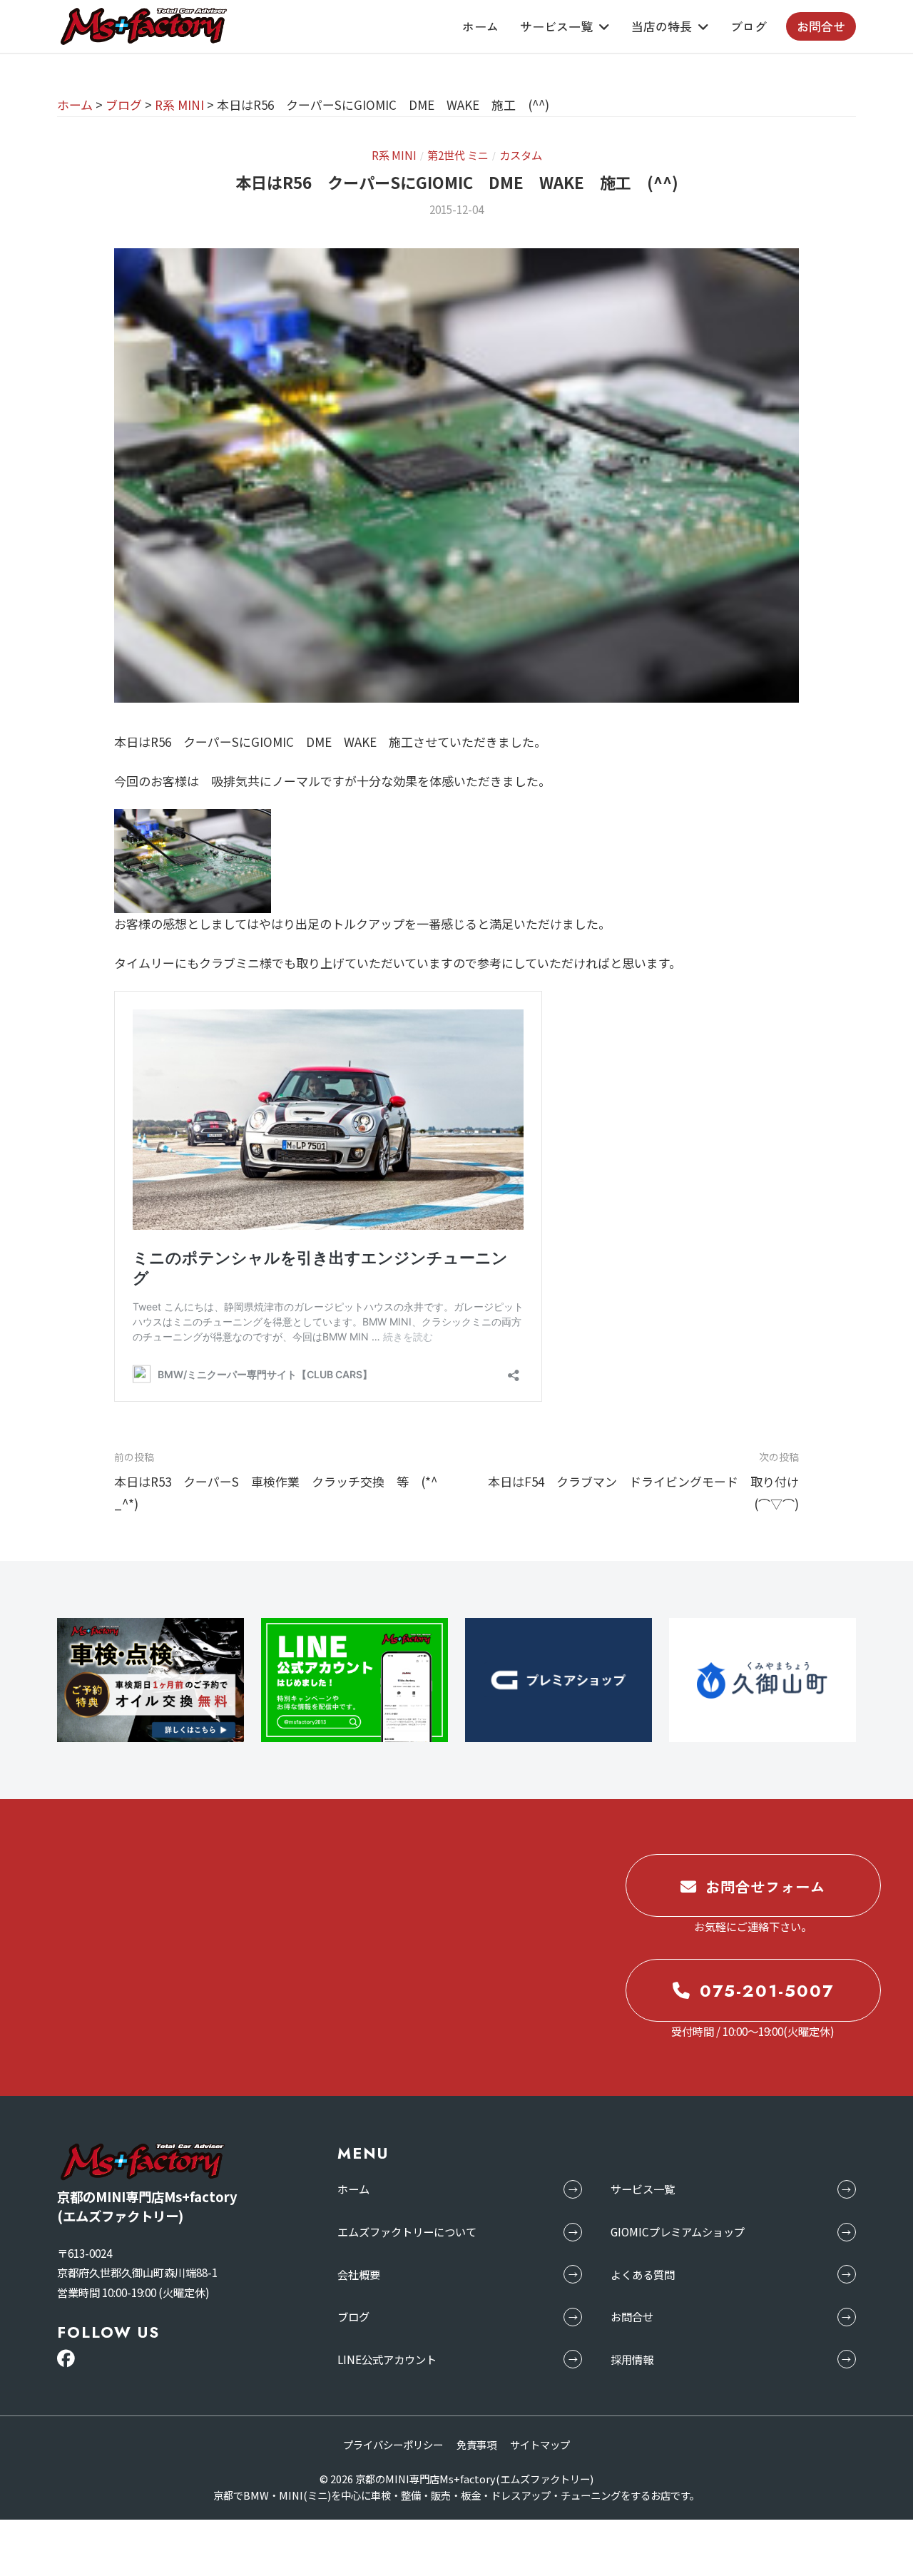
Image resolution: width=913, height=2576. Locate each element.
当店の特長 (662, 26)
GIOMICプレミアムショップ (678, 2231)
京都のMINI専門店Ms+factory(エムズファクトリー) (474, 2479)
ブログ (749, 26)
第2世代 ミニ (458, 155)
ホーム (480, 26)
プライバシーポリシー (393, 2444)
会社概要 (359, 2274)
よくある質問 (643, 2274)
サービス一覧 (556, 26)
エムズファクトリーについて (407, 2231)
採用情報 (632, 2359)
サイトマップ (540, 2444)
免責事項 (476, 2444)
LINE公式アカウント (387, 2359)
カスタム (521, 155)
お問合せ (821, 26)
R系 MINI (394, 155)
